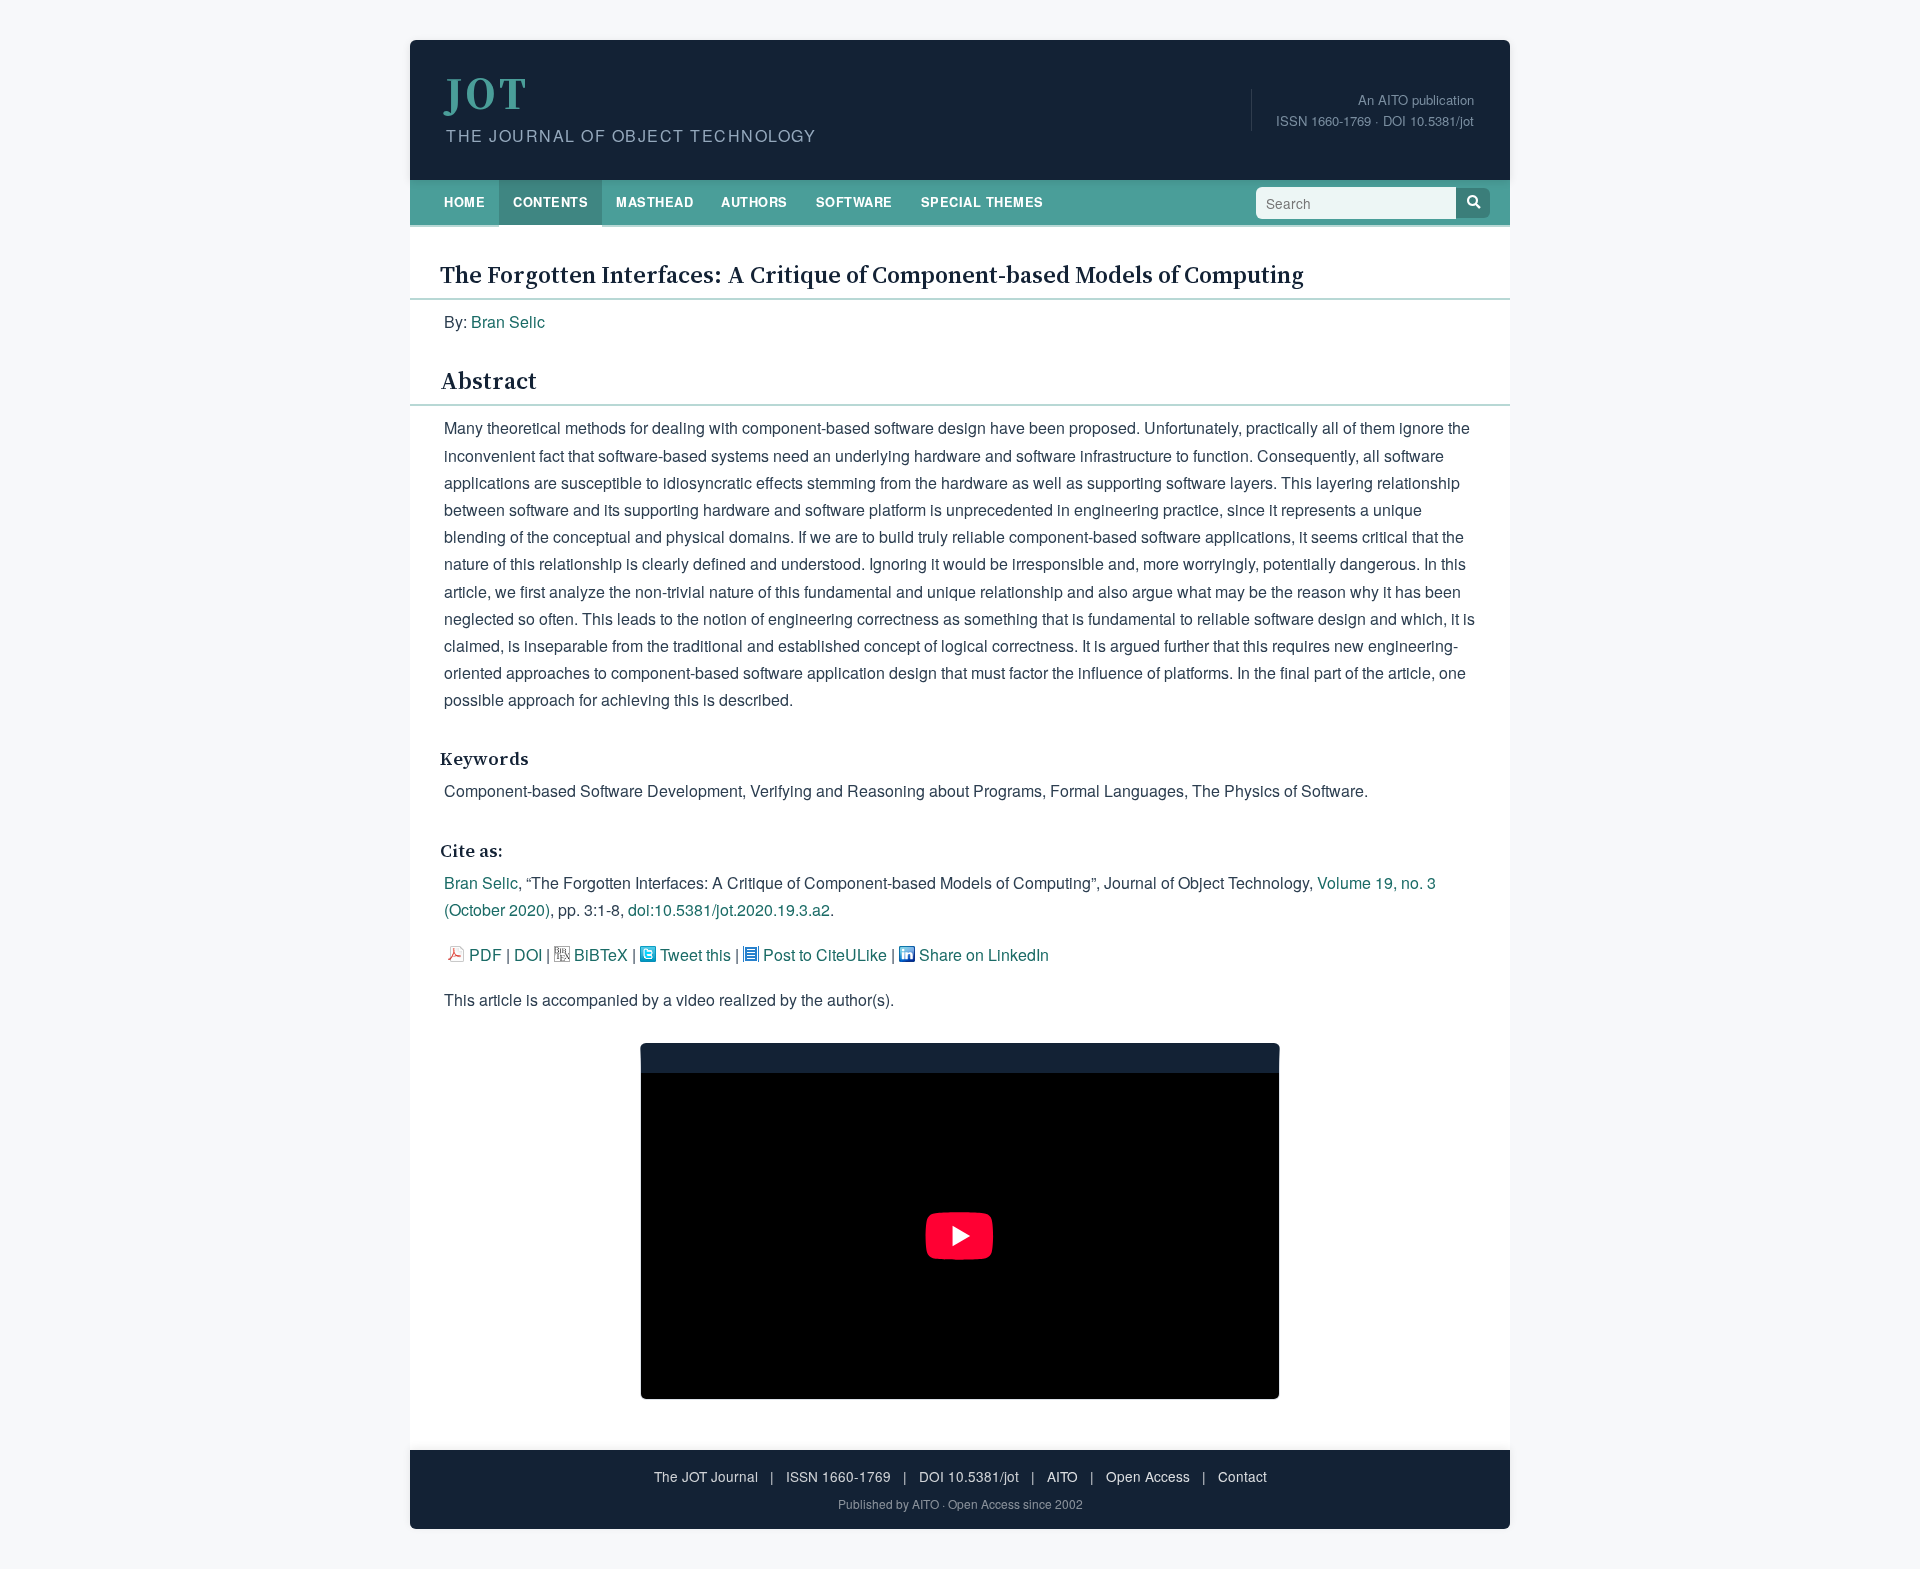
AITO (1062, 1476)
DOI (528, 954)
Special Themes (982, 202)
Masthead (654, 202)
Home (464, 202)
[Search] (1473, 203)
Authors (754, 202)
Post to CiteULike (825, 954)
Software (854, 202)
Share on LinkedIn (984, 954)
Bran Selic (508, 321)
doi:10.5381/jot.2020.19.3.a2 (729, 909)
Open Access (1148, 1476)
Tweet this (695, 954)
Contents (550, 202)
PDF (485, 954)
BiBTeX (601, 954)
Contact (1242, 1476)
